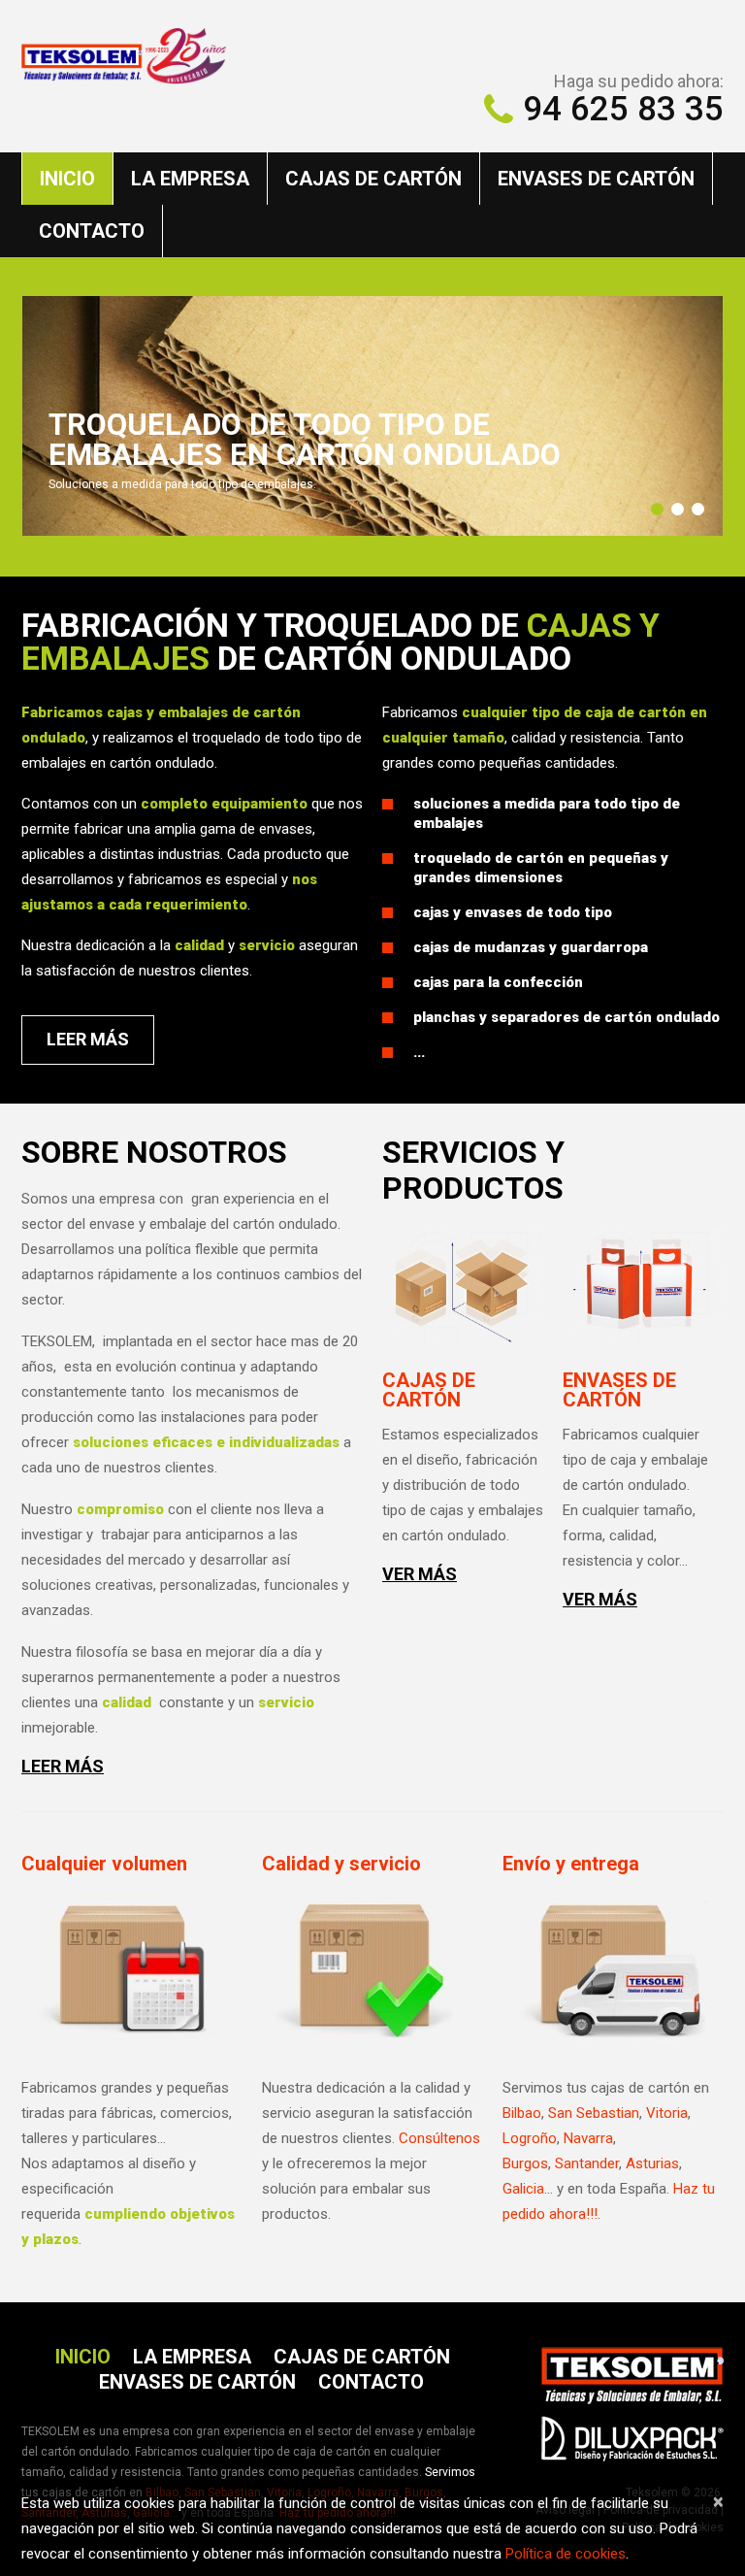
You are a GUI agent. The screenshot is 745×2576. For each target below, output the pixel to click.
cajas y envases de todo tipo (513, 912)
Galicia (523, 2189)
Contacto (92, 231)
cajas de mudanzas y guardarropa (531, 947)
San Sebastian (594, 2113)
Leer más (63, 1767)
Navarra (588, 2138)
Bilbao (522, 2113)
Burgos (525, 2163)
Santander (587, 2163)
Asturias (652, 2163)
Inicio (67, 179)
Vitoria (667, 2113)
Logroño (530, 2138)
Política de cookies (566, 2554)
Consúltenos (439, 2138)
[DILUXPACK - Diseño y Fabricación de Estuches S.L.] (632, 2434)
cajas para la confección (498, 982)
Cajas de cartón (373, 179)
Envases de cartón (596, 179)
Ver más (420, 1574)
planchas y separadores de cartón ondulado (567, 1017)
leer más (88, 1039)
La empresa (190, 179)
